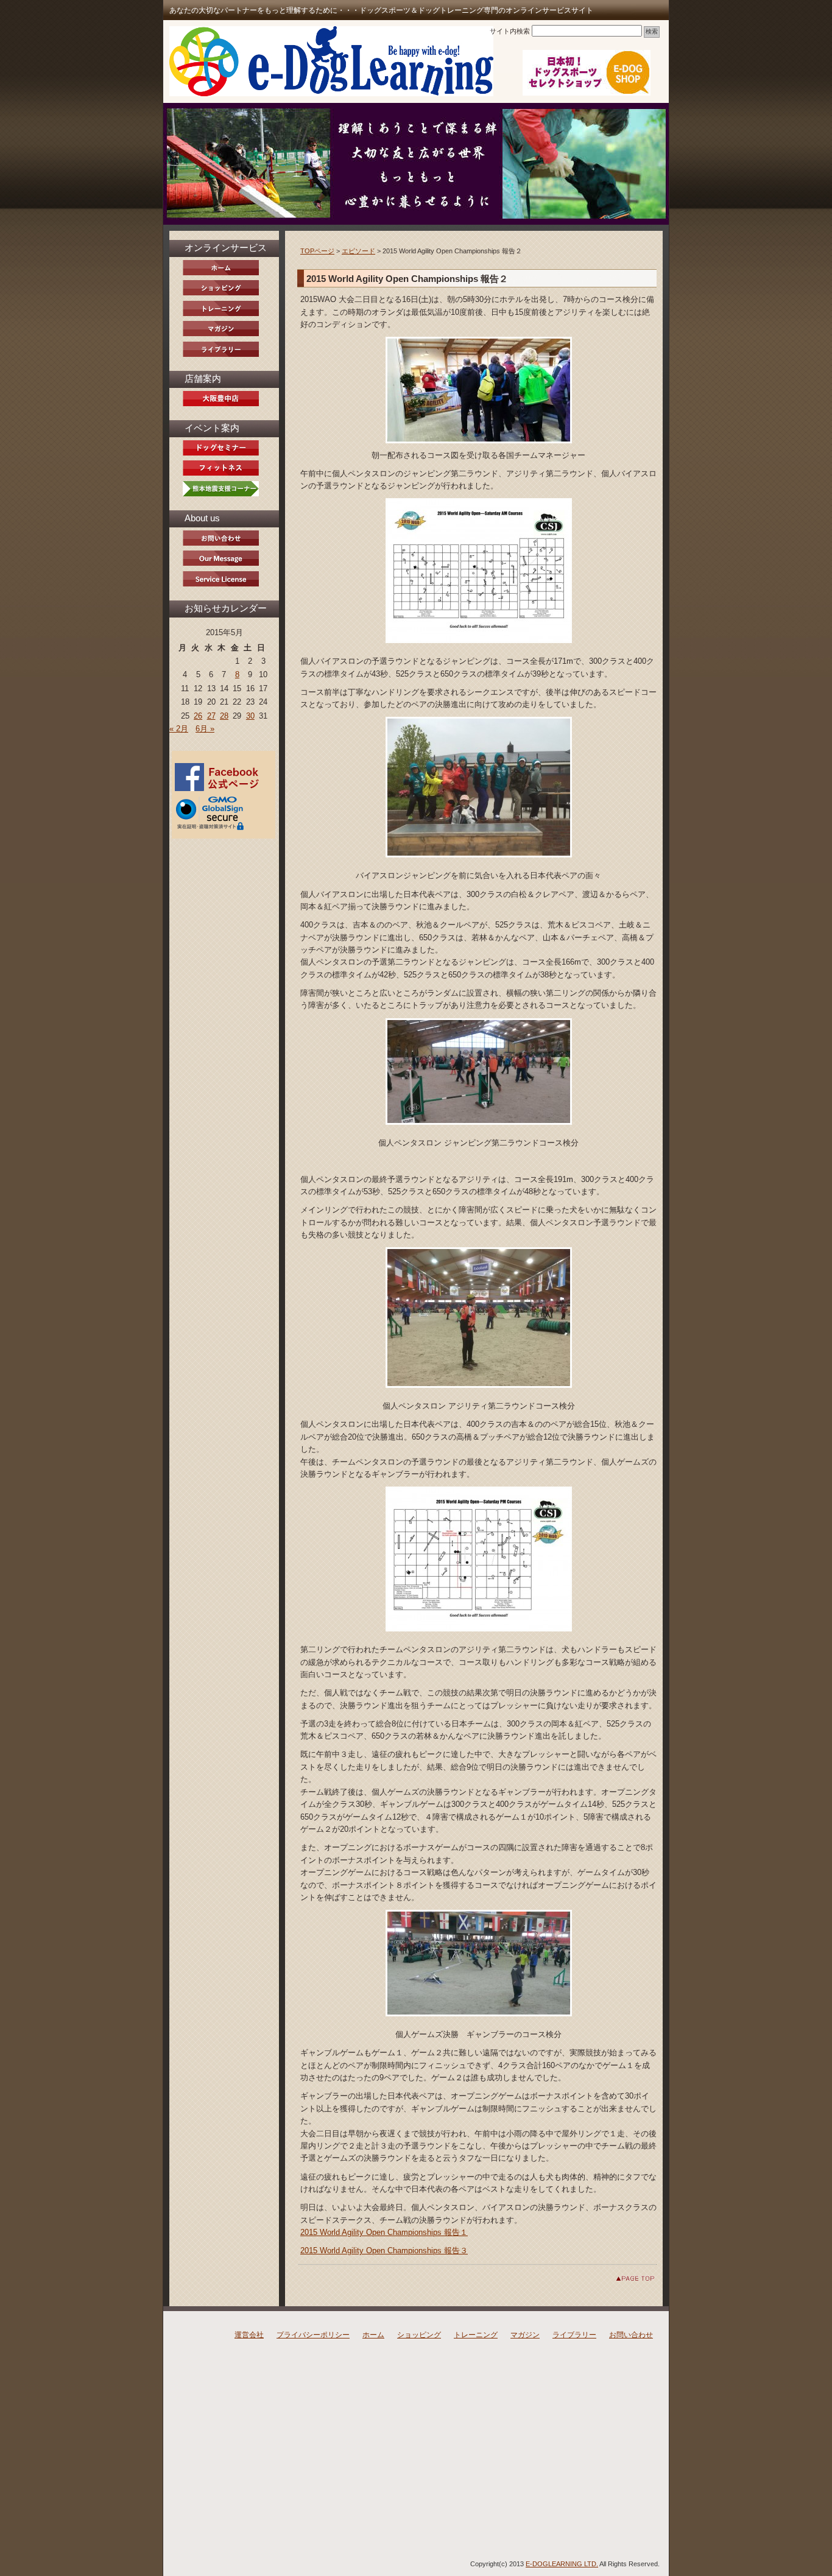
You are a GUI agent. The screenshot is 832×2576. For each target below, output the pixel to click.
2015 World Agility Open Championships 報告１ (384, 2232)
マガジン (525, 2335)
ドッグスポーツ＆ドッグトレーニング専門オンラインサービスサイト (331, 61)
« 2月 (179, 729)
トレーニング (476, 2335)
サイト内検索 (510, 31)
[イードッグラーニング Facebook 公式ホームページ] (219, 789)
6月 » (205, 729)
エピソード (358, 251)
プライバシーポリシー (313, 2335)
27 (211, 716)
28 (224, 716)
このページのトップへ (626, 2279)
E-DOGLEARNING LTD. (562, 2564)
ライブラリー (574, 2335)
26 (198, 716)
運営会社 (249, 2335)
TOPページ (317, 251)
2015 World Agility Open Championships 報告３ (384, 2250)
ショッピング (419, 2335)
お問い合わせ (631, 2335)
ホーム (373, 2335)
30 (250, 716)
